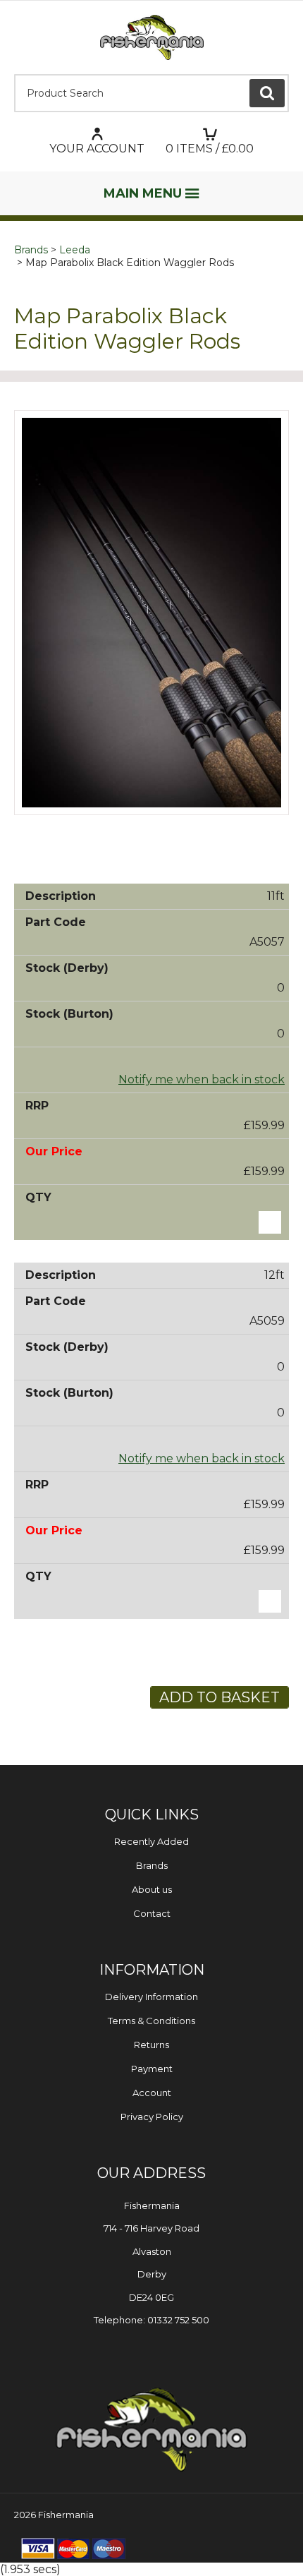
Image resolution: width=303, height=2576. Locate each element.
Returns (151, 2045)
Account (152, 2093)
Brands (31, 250)
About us (152, 1889)
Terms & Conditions (151, 2021)
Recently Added (151, 1841)
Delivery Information (151, 1997)
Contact (152, 1913)
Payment (152, 2069)
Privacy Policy (152, 2117)
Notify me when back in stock (202, 1079)
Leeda (75, 250)
